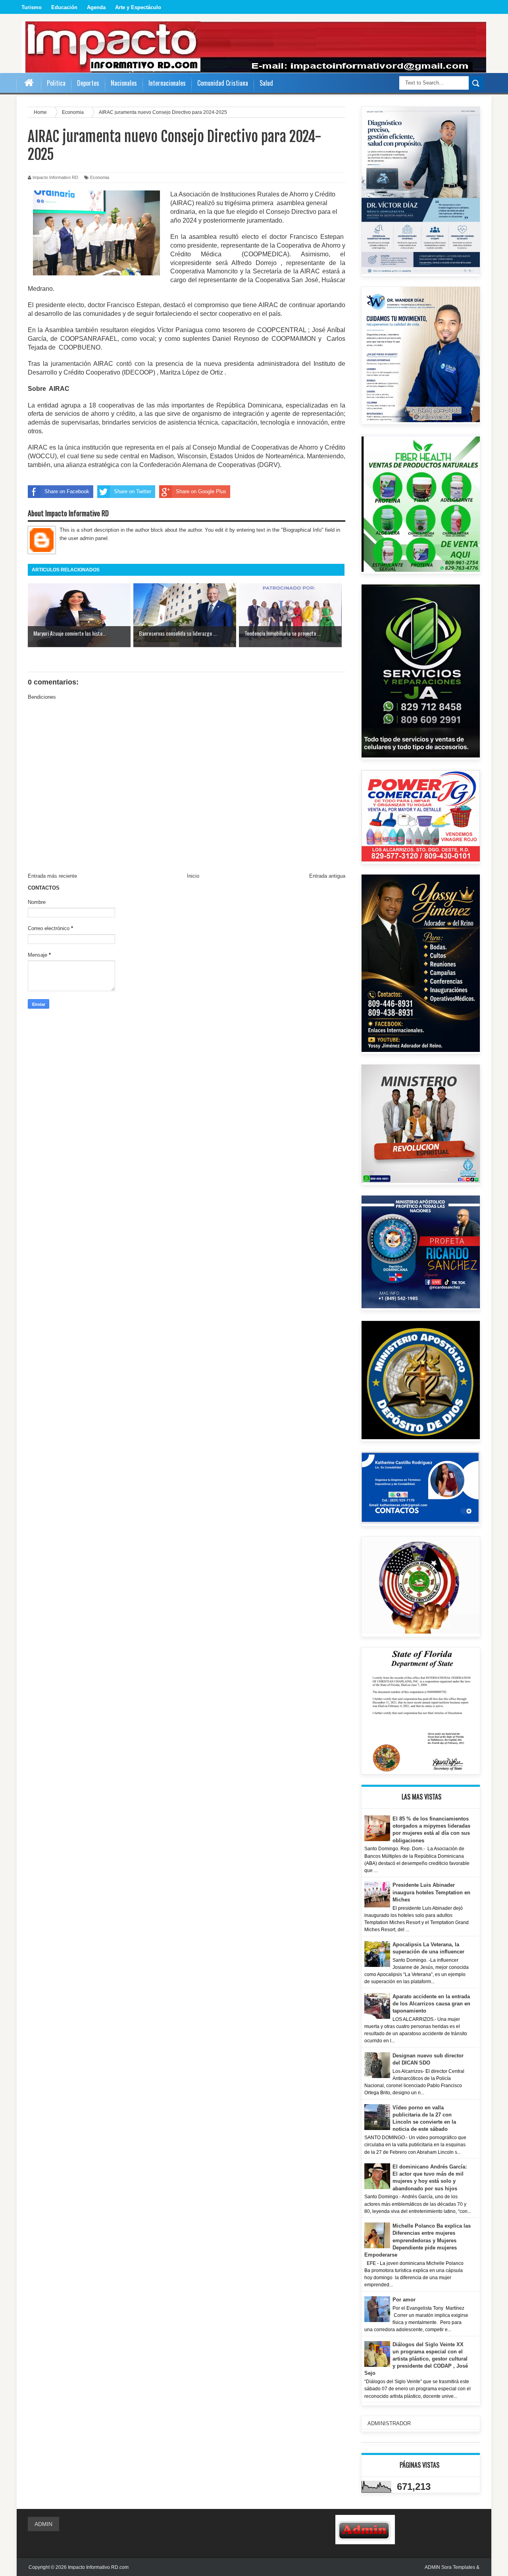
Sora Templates (458, 2567)
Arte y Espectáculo (138, 7)
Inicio (193, 876)
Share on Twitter (133, 491)
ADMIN (43, 2524)
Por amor (404, 2300)
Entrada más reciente (52, 876)
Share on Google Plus (201, 491)
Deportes (88, 83)
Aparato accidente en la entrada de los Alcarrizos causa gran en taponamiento (431, 2004)
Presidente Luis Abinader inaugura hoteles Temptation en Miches (431, 1892)
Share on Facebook (67, 491)
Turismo (32, 7)
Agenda (96, 7)
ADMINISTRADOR (389, 2423)
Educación (64, 7)
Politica (56, 83)
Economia (100, 177)
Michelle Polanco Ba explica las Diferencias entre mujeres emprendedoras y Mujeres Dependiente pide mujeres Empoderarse (418, 2240)
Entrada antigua (327, 876)
